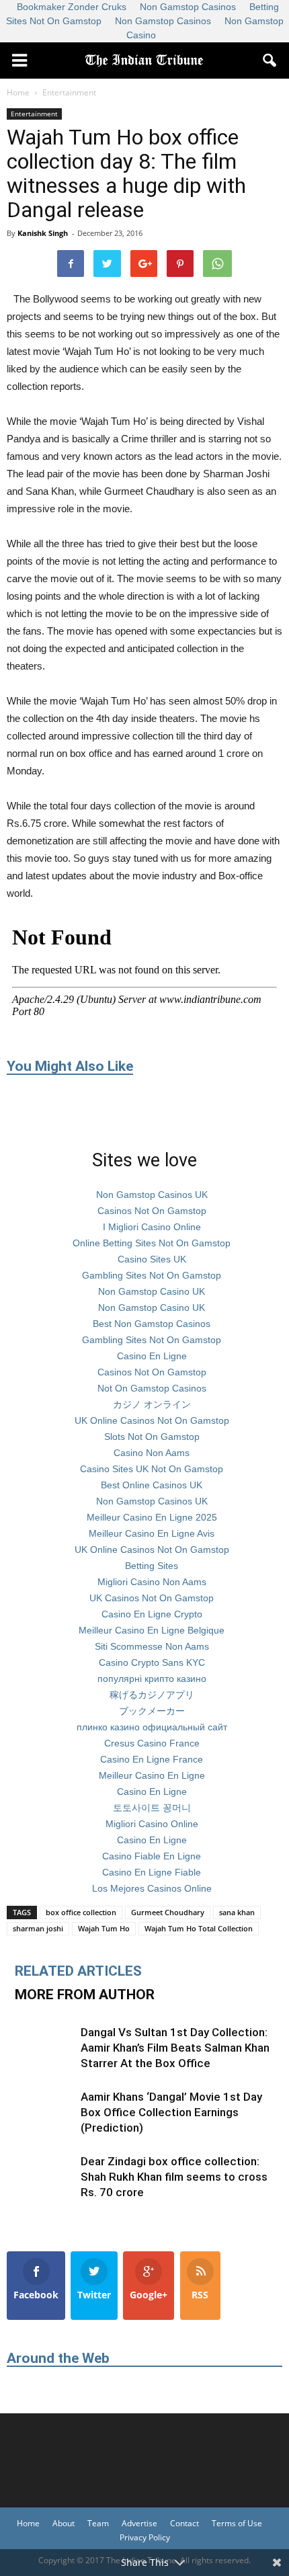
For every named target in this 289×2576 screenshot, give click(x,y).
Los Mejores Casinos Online (152, 1888)
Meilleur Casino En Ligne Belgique (152, 1630)
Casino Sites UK (152, 1259)
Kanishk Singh (43, 233)
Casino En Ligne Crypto (152, 1614)
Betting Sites (152, 1566)
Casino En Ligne (152, 1356)
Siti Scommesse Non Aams (152, 1646)
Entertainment (34, 114)
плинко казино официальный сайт (152, 1727)
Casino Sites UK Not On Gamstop (152, 1469)
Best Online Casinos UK (152, 1485)
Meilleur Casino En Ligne (152, 1775)
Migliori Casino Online (152, 1824)
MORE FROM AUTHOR (85, 1995)
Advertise (139, 2523)
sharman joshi (38, 1928)
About (64, 2523)
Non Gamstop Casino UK (152, 1291)
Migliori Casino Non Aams (152, 1582)
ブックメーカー (152, 1711)
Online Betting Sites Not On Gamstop (152, 1243)
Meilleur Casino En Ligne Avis (152, 1533)
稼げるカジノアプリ (152, 1695)
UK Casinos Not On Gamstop (152, 1598)
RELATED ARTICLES (78, 1971)
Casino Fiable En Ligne (152, 1856)
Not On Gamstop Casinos (152, 1388)
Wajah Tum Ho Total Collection (199, 1928)
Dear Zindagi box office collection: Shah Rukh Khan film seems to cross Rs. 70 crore (174, 2177)
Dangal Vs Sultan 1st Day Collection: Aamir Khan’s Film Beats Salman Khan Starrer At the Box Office (175, 2048)
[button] (270, 61)
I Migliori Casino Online (152, 1227)
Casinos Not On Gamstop (152, 1211)
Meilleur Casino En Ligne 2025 (152, 1517)
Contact (184, 2523)
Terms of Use (237, 2523)
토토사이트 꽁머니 (152, 1808)
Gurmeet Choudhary (168, 1912)
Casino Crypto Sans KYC (152, 1662)
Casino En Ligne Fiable (152, 1872)
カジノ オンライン (152, 1404)
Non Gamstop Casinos (163, 21)
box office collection (81, 1912)
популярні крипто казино (152, 1679)
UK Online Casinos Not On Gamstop (152, 1420)
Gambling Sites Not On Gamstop (152, 1275)
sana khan (237, 1912)
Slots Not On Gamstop (152, 1437)
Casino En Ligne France (152, 1759)
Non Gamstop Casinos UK (152, 1195)
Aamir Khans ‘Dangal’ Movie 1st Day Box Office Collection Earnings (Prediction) (171, 2112)
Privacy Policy (145, 2537)
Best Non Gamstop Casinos (152, 1324)
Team (98, 2523)
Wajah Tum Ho (104, 1928)
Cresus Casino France (152, 1743)
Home (28, 2523)
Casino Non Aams (152, 1453)
